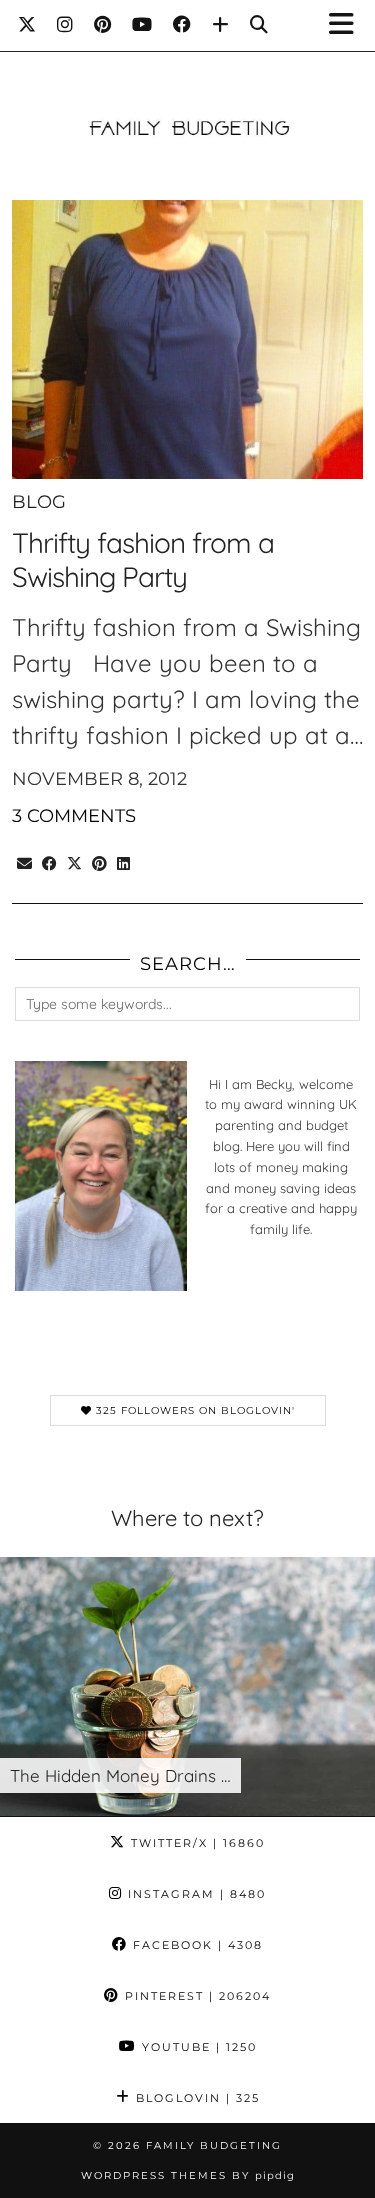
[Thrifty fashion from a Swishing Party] (187, 339)
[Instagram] (65, 25)
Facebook (195, 1945)
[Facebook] (182, 25)
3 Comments (74, 816)
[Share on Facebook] (49, 860)
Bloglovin (195, 2098)
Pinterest (195, 1996)
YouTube (197, 2047)
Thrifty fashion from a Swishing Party (143, 559)
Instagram (194, 1894)
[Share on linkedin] (123, 860)
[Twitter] (27, 25)
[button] (348, 25)
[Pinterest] (103, 25)
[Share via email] (24, 860)
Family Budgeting (214, 2145)
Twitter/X (195, 1843)
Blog (39, 502)
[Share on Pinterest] (99, 860)
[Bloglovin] (221, 25)
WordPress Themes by (188, 2175)
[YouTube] (142, 25)
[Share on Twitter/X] (74, 860)
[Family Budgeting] (187, 97)
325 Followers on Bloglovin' (193, 1410)
